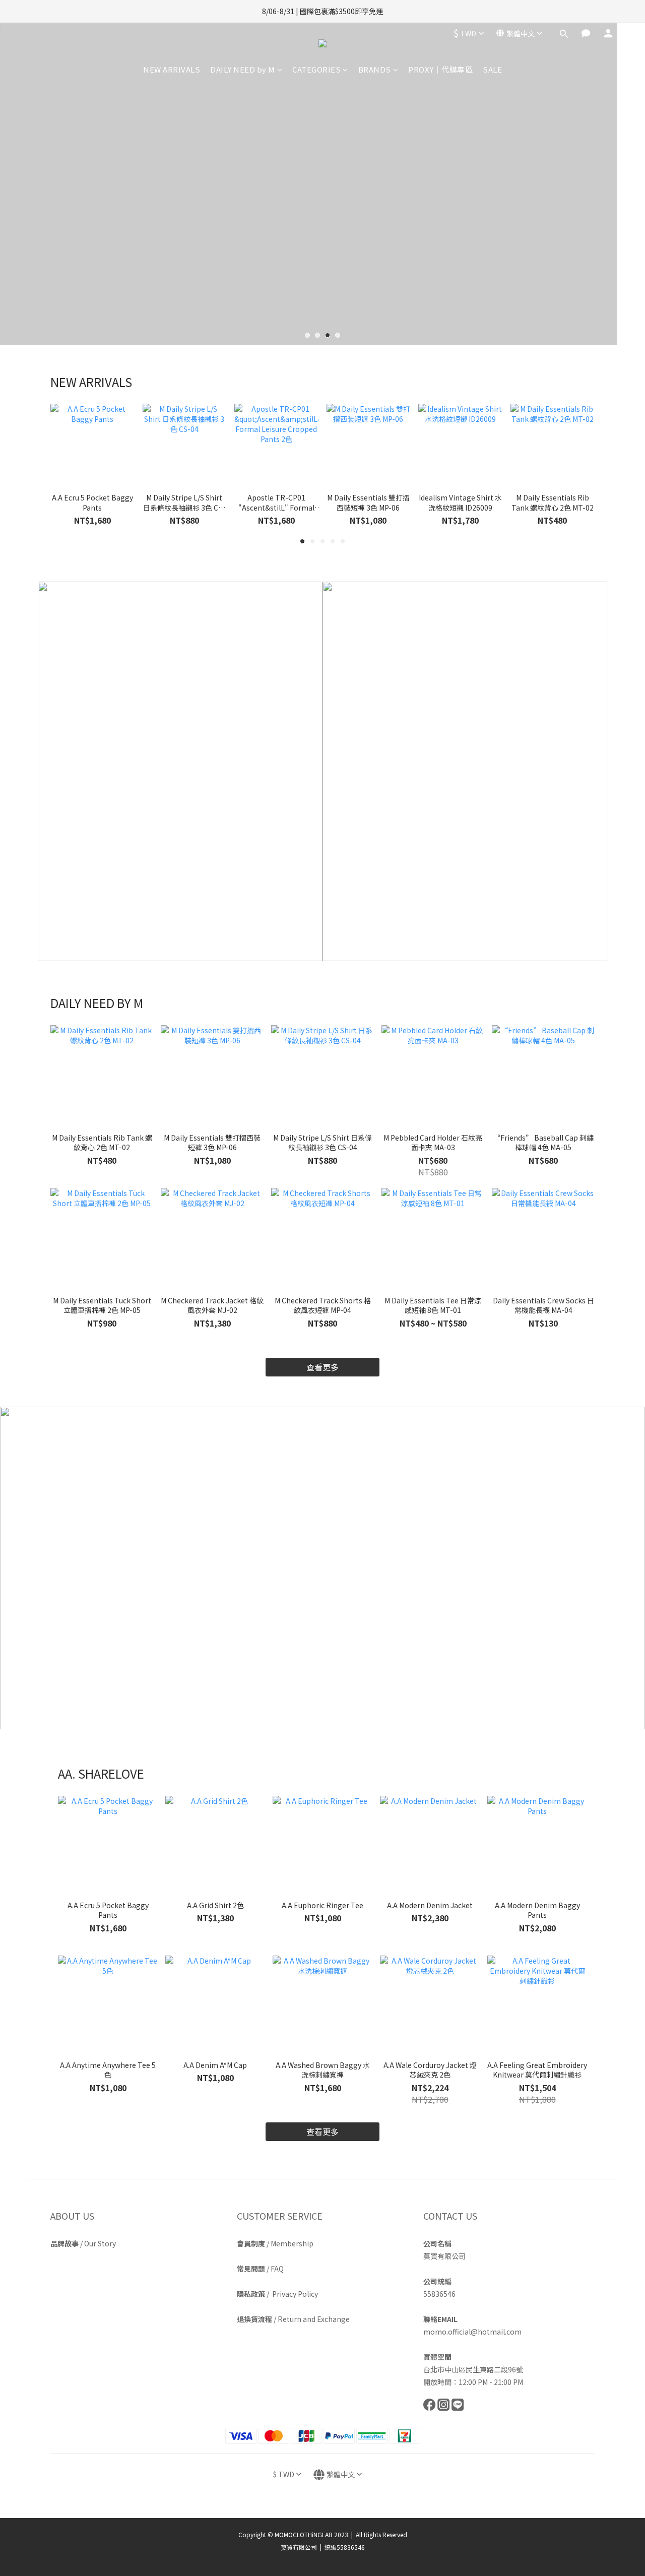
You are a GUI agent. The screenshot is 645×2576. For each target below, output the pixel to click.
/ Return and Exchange (293, 2319)
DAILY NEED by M (243, 69)
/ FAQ (260, 2269)
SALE (492, 69)
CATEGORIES (316, 69)
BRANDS (375, 69)
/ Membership (275, 2243)
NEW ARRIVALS (172, 69)
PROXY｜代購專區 (440, 69)
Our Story (100, 2243)
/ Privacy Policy (277, 2294)
